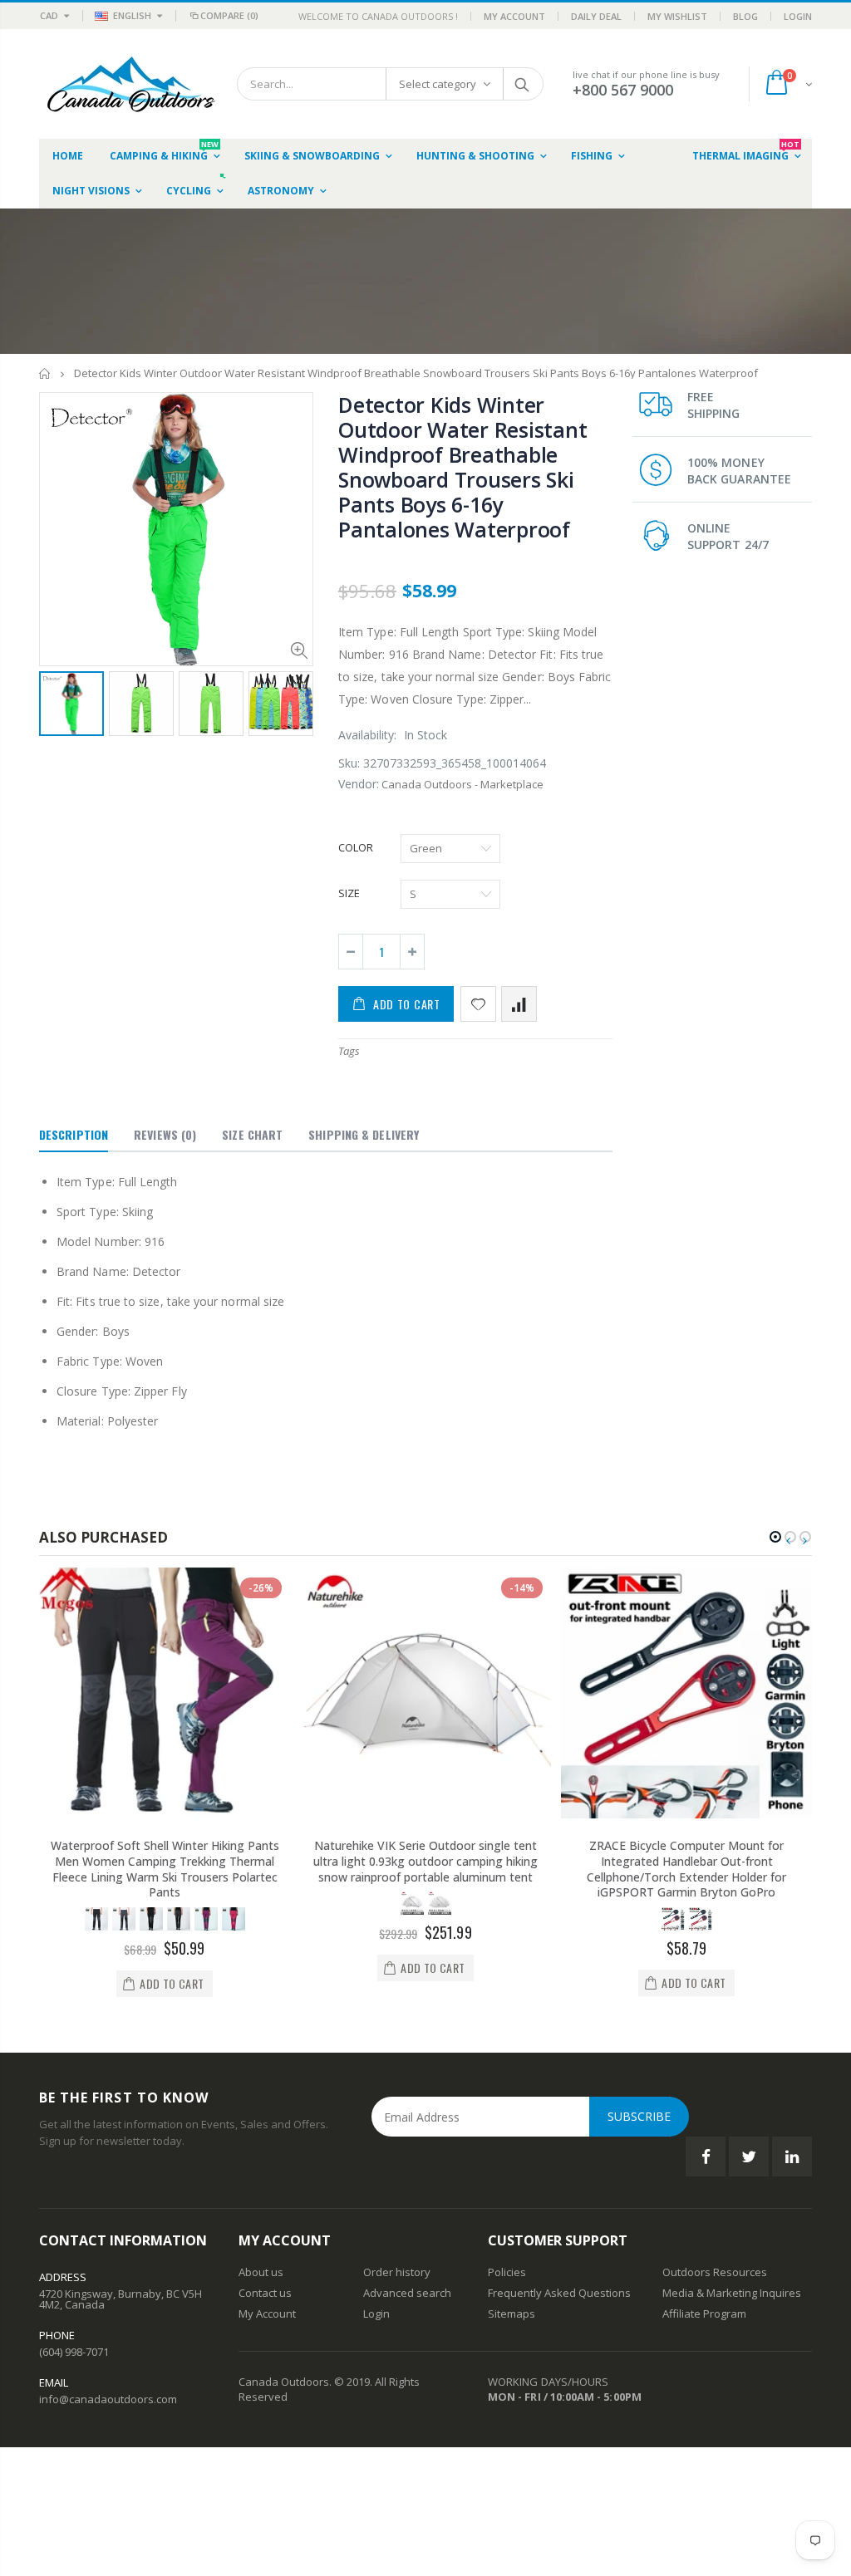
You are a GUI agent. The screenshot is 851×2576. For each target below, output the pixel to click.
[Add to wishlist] (478, 1004)
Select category (438, 84)
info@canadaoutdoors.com (108, 2399)
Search (522, 84)
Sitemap (509, 2313)
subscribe (639, 2116)
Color (356, 847)
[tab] (74, 1136)
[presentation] (57, 706)
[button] (775, 1537)
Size (349, 893)
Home (45, 373)
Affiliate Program (704, 2313)
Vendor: (359, 784)
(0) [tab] (165, 1134)
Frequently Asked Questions (559, 2293)
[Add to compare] (519, 1004)
